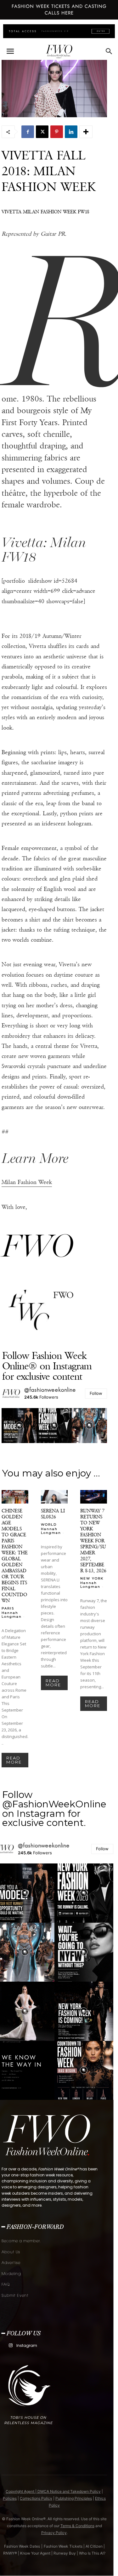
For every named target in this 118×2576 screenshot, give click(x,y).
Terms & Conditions (77, 2526)
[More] (86, 132)
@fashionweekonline (50, 1390)
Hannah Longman (12, 1615)
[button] (10, 51)
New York (92, 1578)
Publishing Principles (74, 2498)
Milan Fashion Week (27, 1182)
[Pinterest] (57, 132)
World (49, 1524)
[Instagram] (11, 2345)
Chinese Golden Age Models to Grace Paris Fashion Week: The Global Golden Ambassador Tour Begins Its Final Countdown (15, 1556)
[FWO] (29, 1311)
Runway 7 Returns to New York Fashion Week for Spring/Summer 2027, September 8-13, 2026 (93, 1541)
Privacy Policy (54, 2533)
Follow (96, 1393)
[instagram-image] (19, 1426)
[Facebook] (28, 132)
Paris (8, 1608)
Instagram (27, 2345)
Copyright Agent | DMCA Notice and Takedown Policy (53, 2491)
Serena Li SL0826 (53, 1514)
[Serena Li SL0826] (54, 1497)
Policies (10, 2498)
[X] (42, 132)
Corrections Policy (36, 2498)
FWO (63, 1295)
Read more (14, 1760)
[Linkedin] (71, 132)
